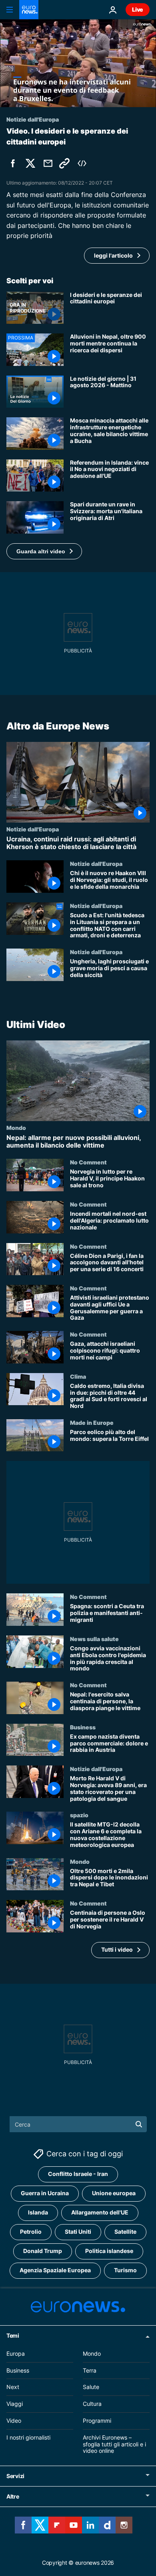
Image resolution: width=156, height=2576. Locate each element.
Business (83, 1727)
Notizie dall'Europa (33, 829)
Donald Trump (43, 2251)
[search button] (139, 2124)
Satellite (125, 2232)
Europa (16, 2354)
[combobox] (78, 2124)
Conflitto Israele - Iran (78, 2174)
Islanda (38, 2213)
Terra (90, 2370)
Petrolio (31, 2232)
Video (14, 2421)
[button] (44, 551)
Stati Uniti (78, 2232)
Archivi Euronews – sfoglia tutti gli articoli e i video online (114, 2444)
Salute (91, 2387)
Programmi (97, 2421)
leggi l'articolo (113, 255)
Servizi (15, 2476)
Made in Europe (92, 1422)
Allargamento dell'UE (100, 2213)
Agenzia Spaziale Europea (55, 2270)
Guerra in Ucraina (45, 2193)
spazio (79, 1815)
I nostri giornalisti (28, 2437)
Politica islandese (109, 2251)
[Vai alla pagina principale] (29, 10)
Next (13, 2387)
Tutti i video (117, 1950)
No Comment (88, 1162)
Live (138, 9)
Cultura (92, 2404)
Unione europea (114, 2193)
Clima (78, 1376)
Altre (13, 2496)
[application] (78, 63)
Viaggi (15, 2404)
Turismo (125, 2270)
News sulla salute (94, 1639)
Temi (13, 2335)
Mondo (16, 1128)
